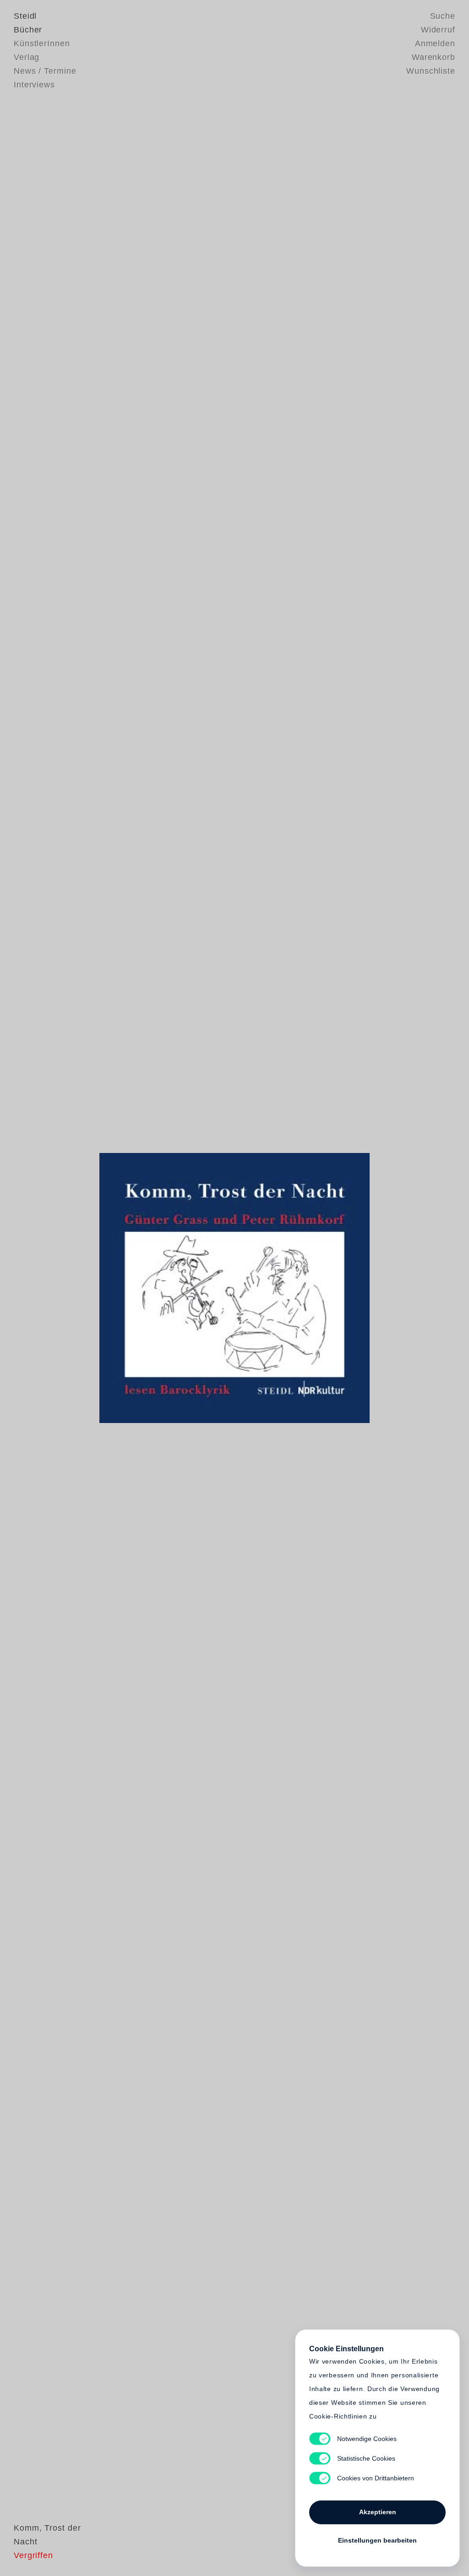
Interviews (34, 85)
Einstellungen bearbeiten (377, 2540)
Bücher (28, 30)
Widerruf (438, 30)
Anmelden (435, 43)
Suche (443, 16)
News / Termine (45, 71)
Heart (164, 1288)
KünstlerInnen (42, 43)
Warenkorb (434, 57)
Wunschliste (431, 71)
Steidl (25, 16)
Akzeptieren (378, 2512)
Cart (305, 1288)
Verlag (27, 57)
